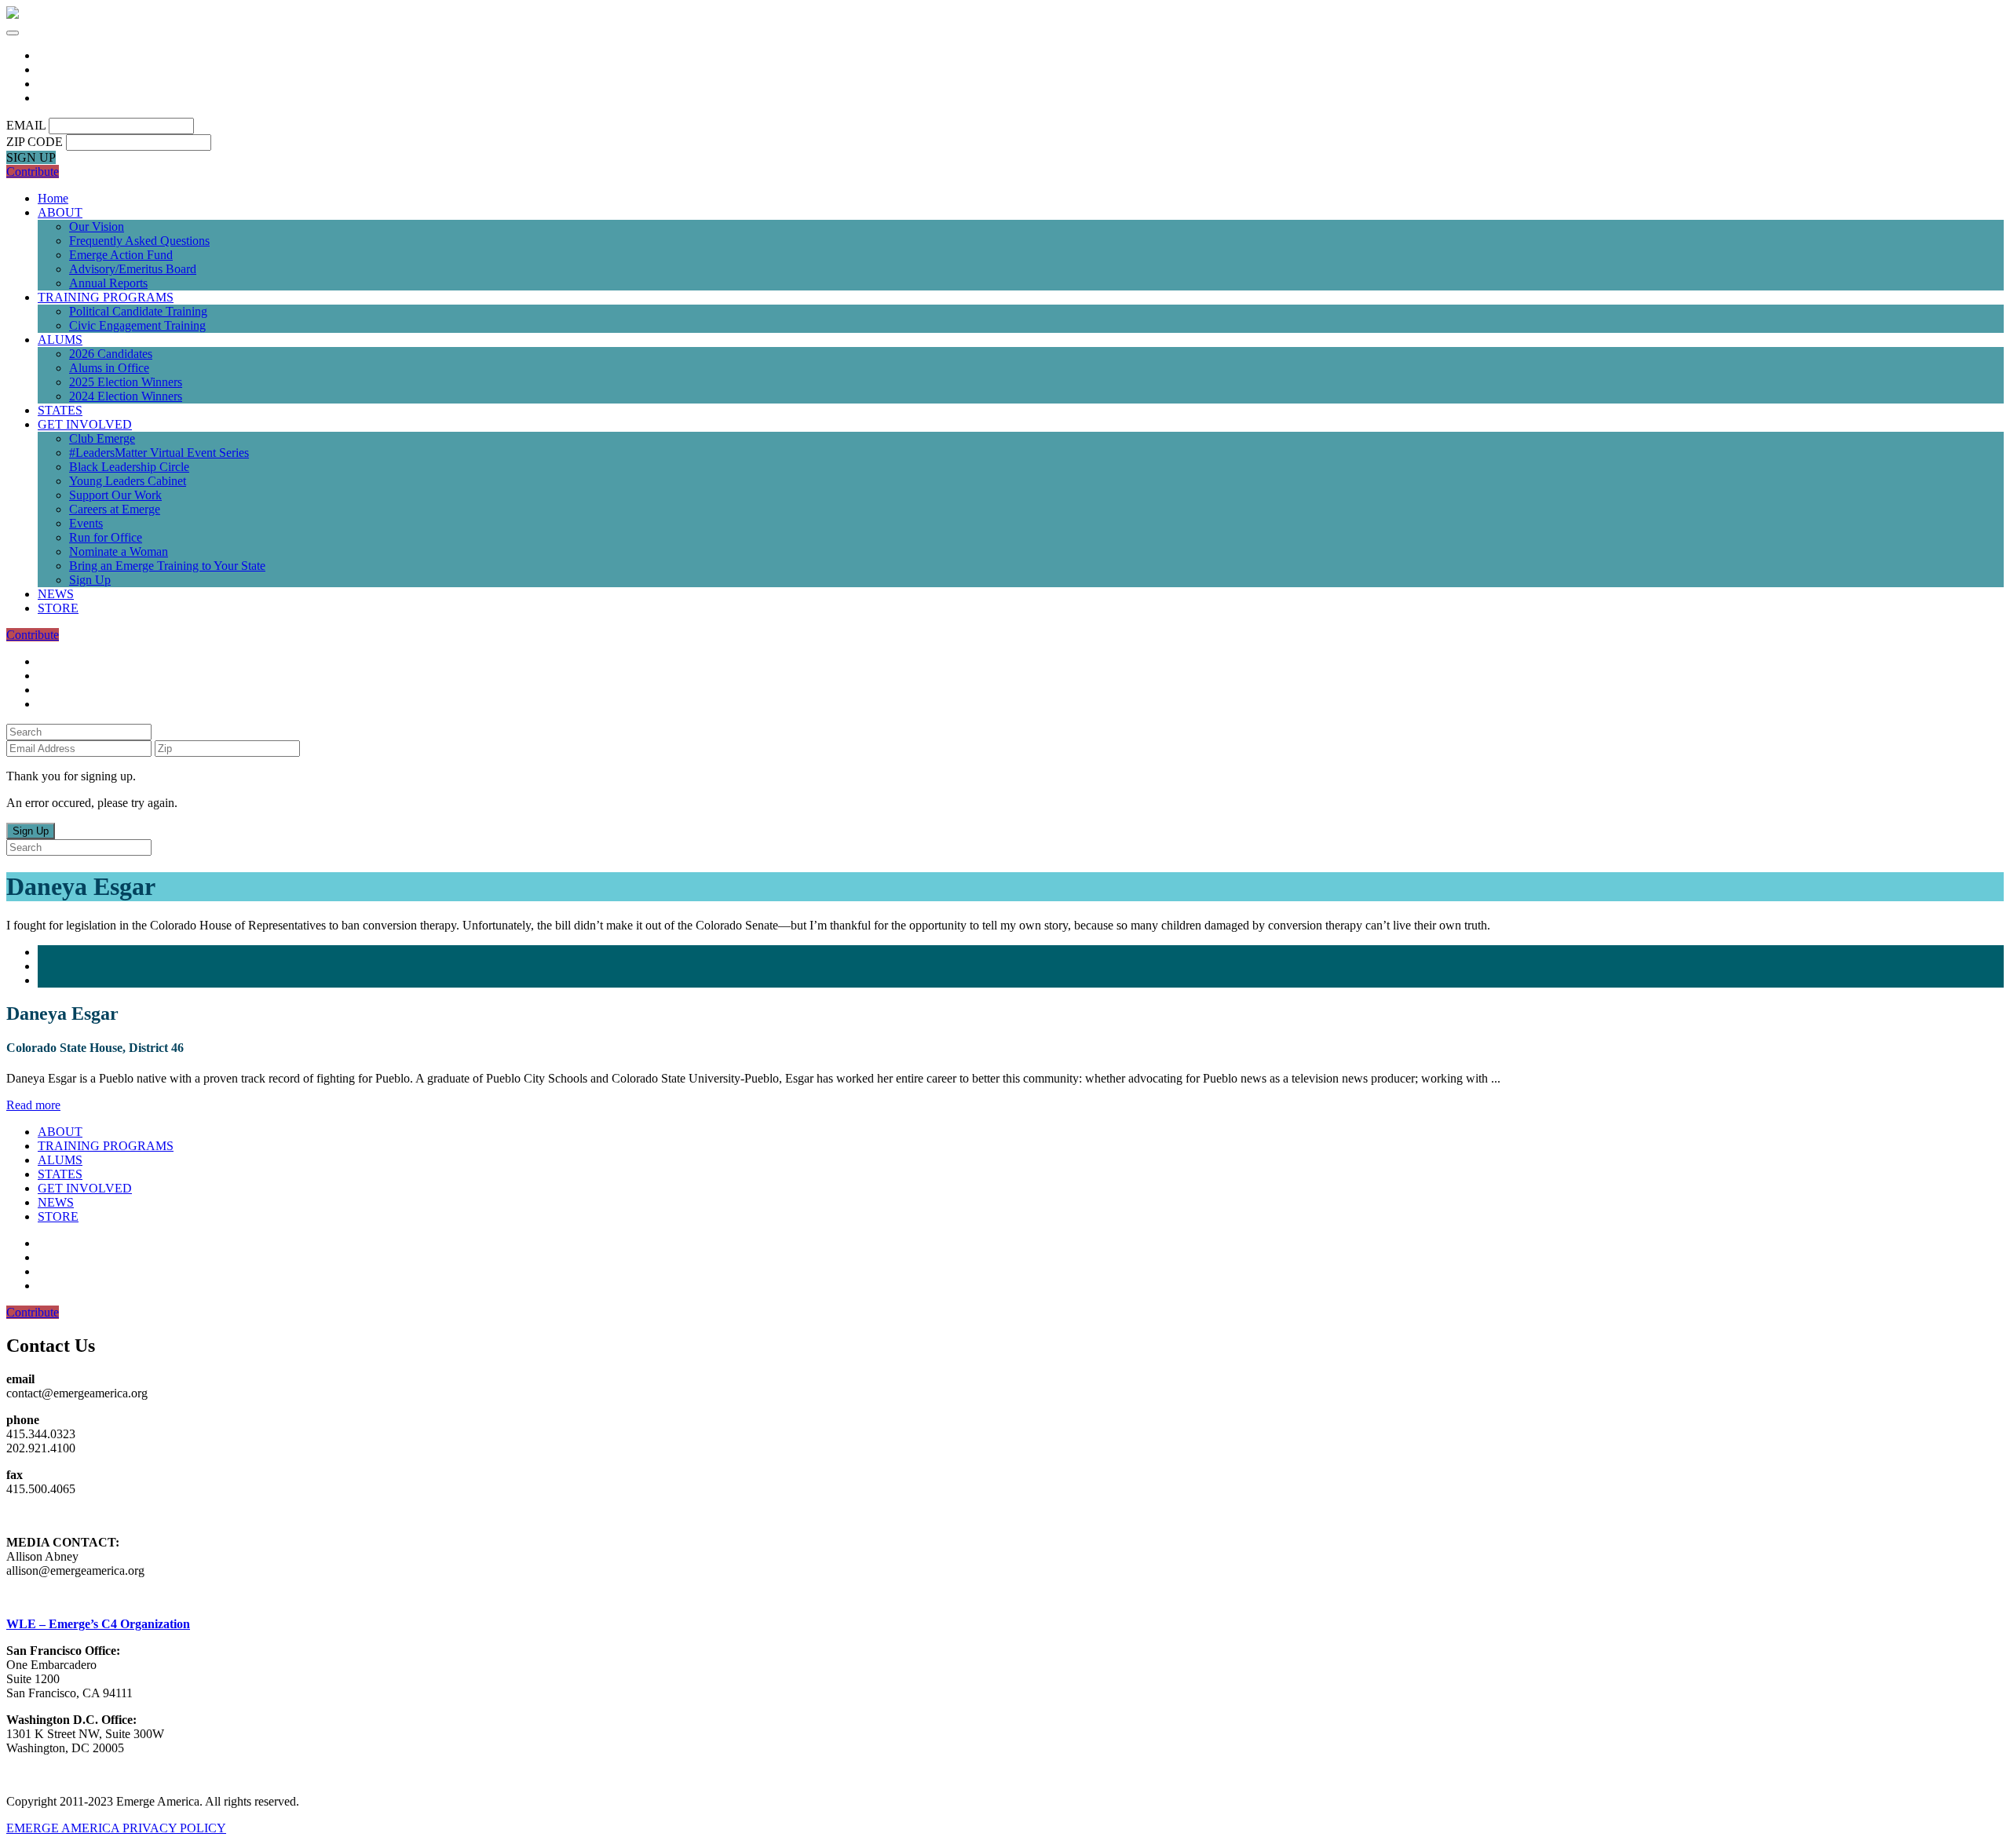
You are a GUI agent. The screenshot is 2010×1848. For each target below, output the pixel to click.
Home (53, 198)
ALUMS (60, 340)
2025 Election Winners (126, 382)
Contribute (33, 172)
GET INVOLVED (85, 424)
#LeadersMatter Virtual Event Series (159, 453)
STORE (58, 608)
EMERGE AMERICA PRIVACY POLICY (116, 1828)
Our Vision (97, 226)
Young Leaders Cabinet (128, 481)
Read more (33, 1105)
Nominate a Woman (119, 551)
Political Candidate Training (138, 311)
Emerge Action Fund (121, 255)
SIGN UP (31, 157)
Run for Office (106, 537)
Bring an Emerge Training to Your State (167, 566)
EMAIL (26, 125)
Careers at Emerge (115, 509)
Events (86, 523)
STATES (60, 410)
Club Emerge (102, 438)
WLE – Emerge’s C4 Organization (98, 1624)
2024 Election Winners (126, 396)
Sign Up (90, 580)
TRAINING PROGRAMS (106, 297)
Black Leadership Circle (129, 467)
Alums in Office (109, 368)
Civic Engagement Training (137, 325)
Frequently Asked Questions (139, 241)
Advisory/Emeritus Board (133, 269)
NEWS (56, 594)
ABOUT (60, 212)
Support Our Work (115, 495)
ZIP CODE (35, 142)
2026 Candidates (111, 354)
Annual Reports (108, 283)
